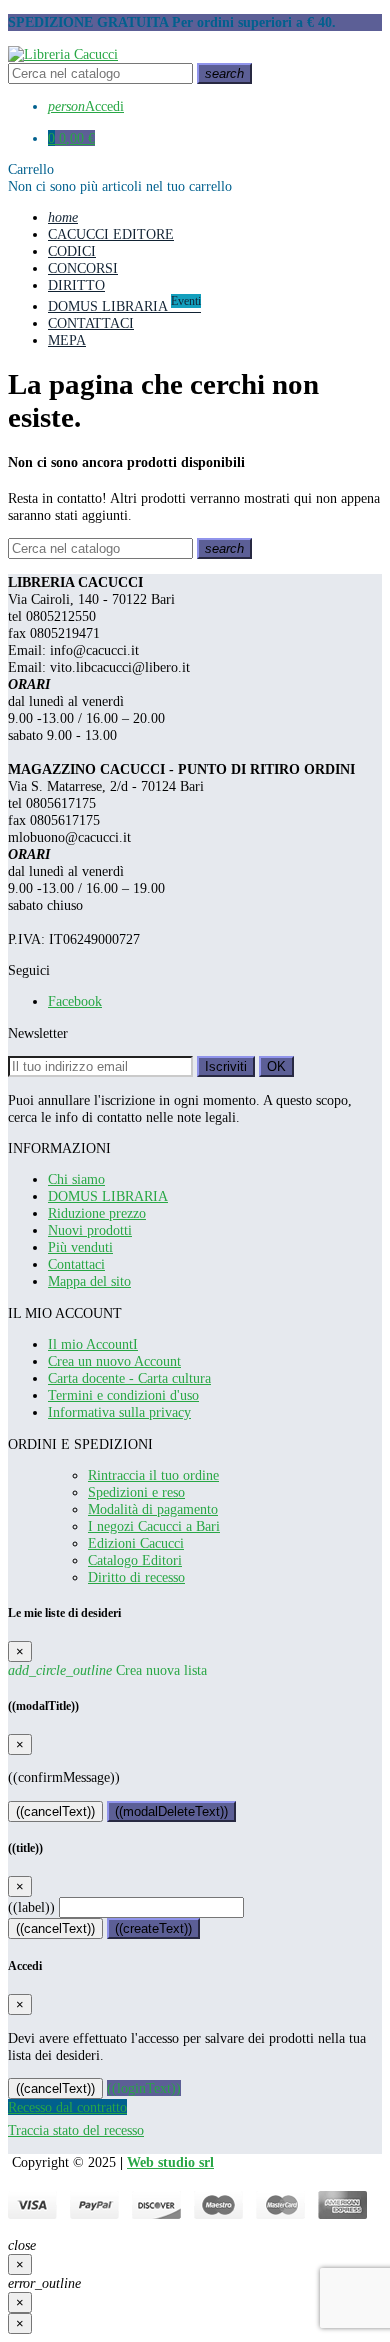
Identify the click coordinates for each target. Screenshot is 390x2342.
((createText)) (153, 1928)
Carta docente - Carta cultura (129, 1378)
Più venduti (80, 1247)
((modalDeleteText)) (171, 1811)
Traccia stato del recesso (76, 2130)
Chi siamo (76, 1179)
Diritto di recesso (136, 1577)
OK (276, 1066)
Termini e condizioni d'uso (123, 1395)
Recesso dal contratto (67, 2107)
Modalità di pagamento (153, 1509)
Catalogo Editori (135, 1560)
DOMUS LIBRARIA (108, 1196)
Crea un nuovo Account (114, 1361)
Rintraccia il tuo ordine (153, 1475)
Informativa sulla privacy (119, 1412)
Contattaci (76, 1264)
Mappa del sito (89, 1281)
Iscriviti (226, 1066)
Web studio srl (170, 2162)
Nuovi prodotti (90, 1230)
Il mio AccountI (93, 1344)
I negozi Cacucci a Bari (154, 1526)
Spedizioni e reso (136, 1492)
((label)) (31, 1907)
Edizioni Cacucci (136, 1543)
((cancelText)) (55, 1811)
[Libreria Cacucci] (63, 54)
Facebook (75, 1001)
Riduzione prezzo (97, 1213)
